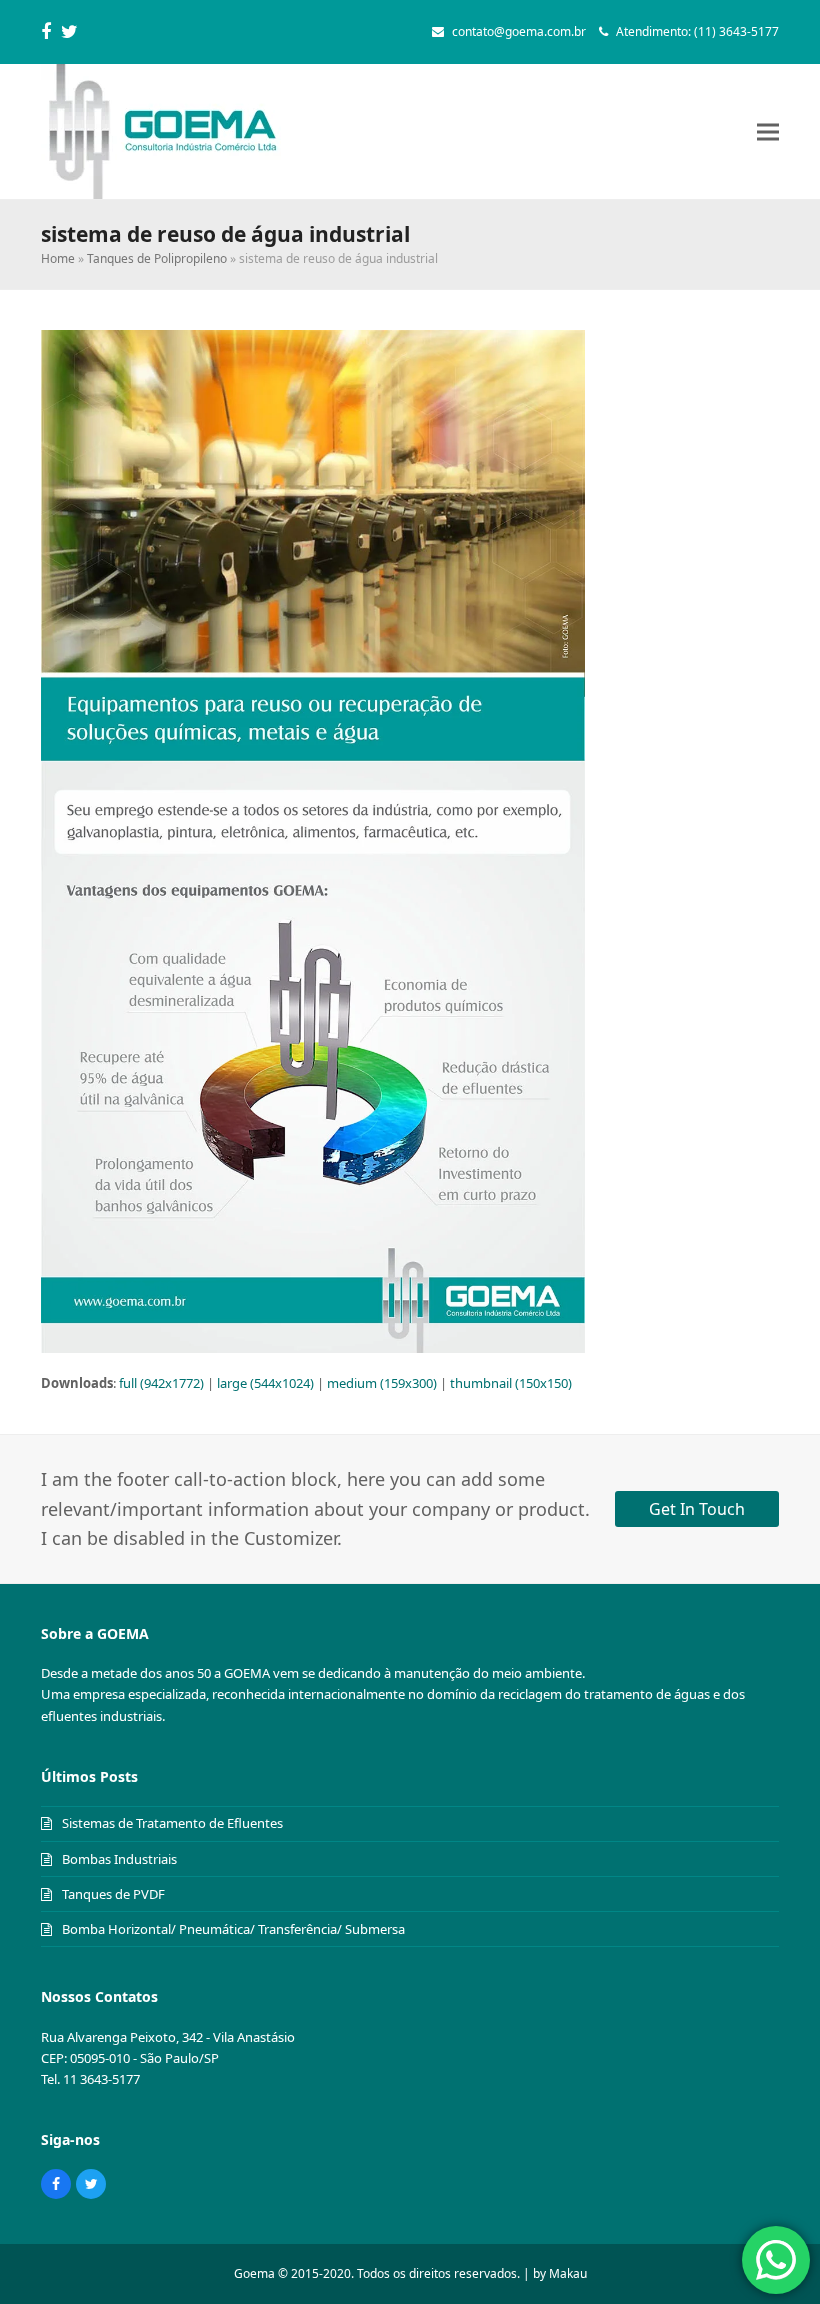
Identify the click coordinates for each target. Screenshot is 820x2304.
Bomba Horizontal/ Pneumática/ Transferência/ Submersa (233, 1929)
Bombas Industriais (119, 1859)
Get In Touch (697, 1509)
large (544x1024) (265, 1383)
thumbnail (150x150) (511, 1383)
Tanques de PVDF (113, 1894)
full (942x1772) (161, 1383)
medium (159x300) (382, 1383)
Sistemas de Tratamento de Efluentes (172, 1823)
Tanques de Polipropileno (157, 258)
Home (58, 258)
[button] (768, 131)
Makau (568, 2273)
